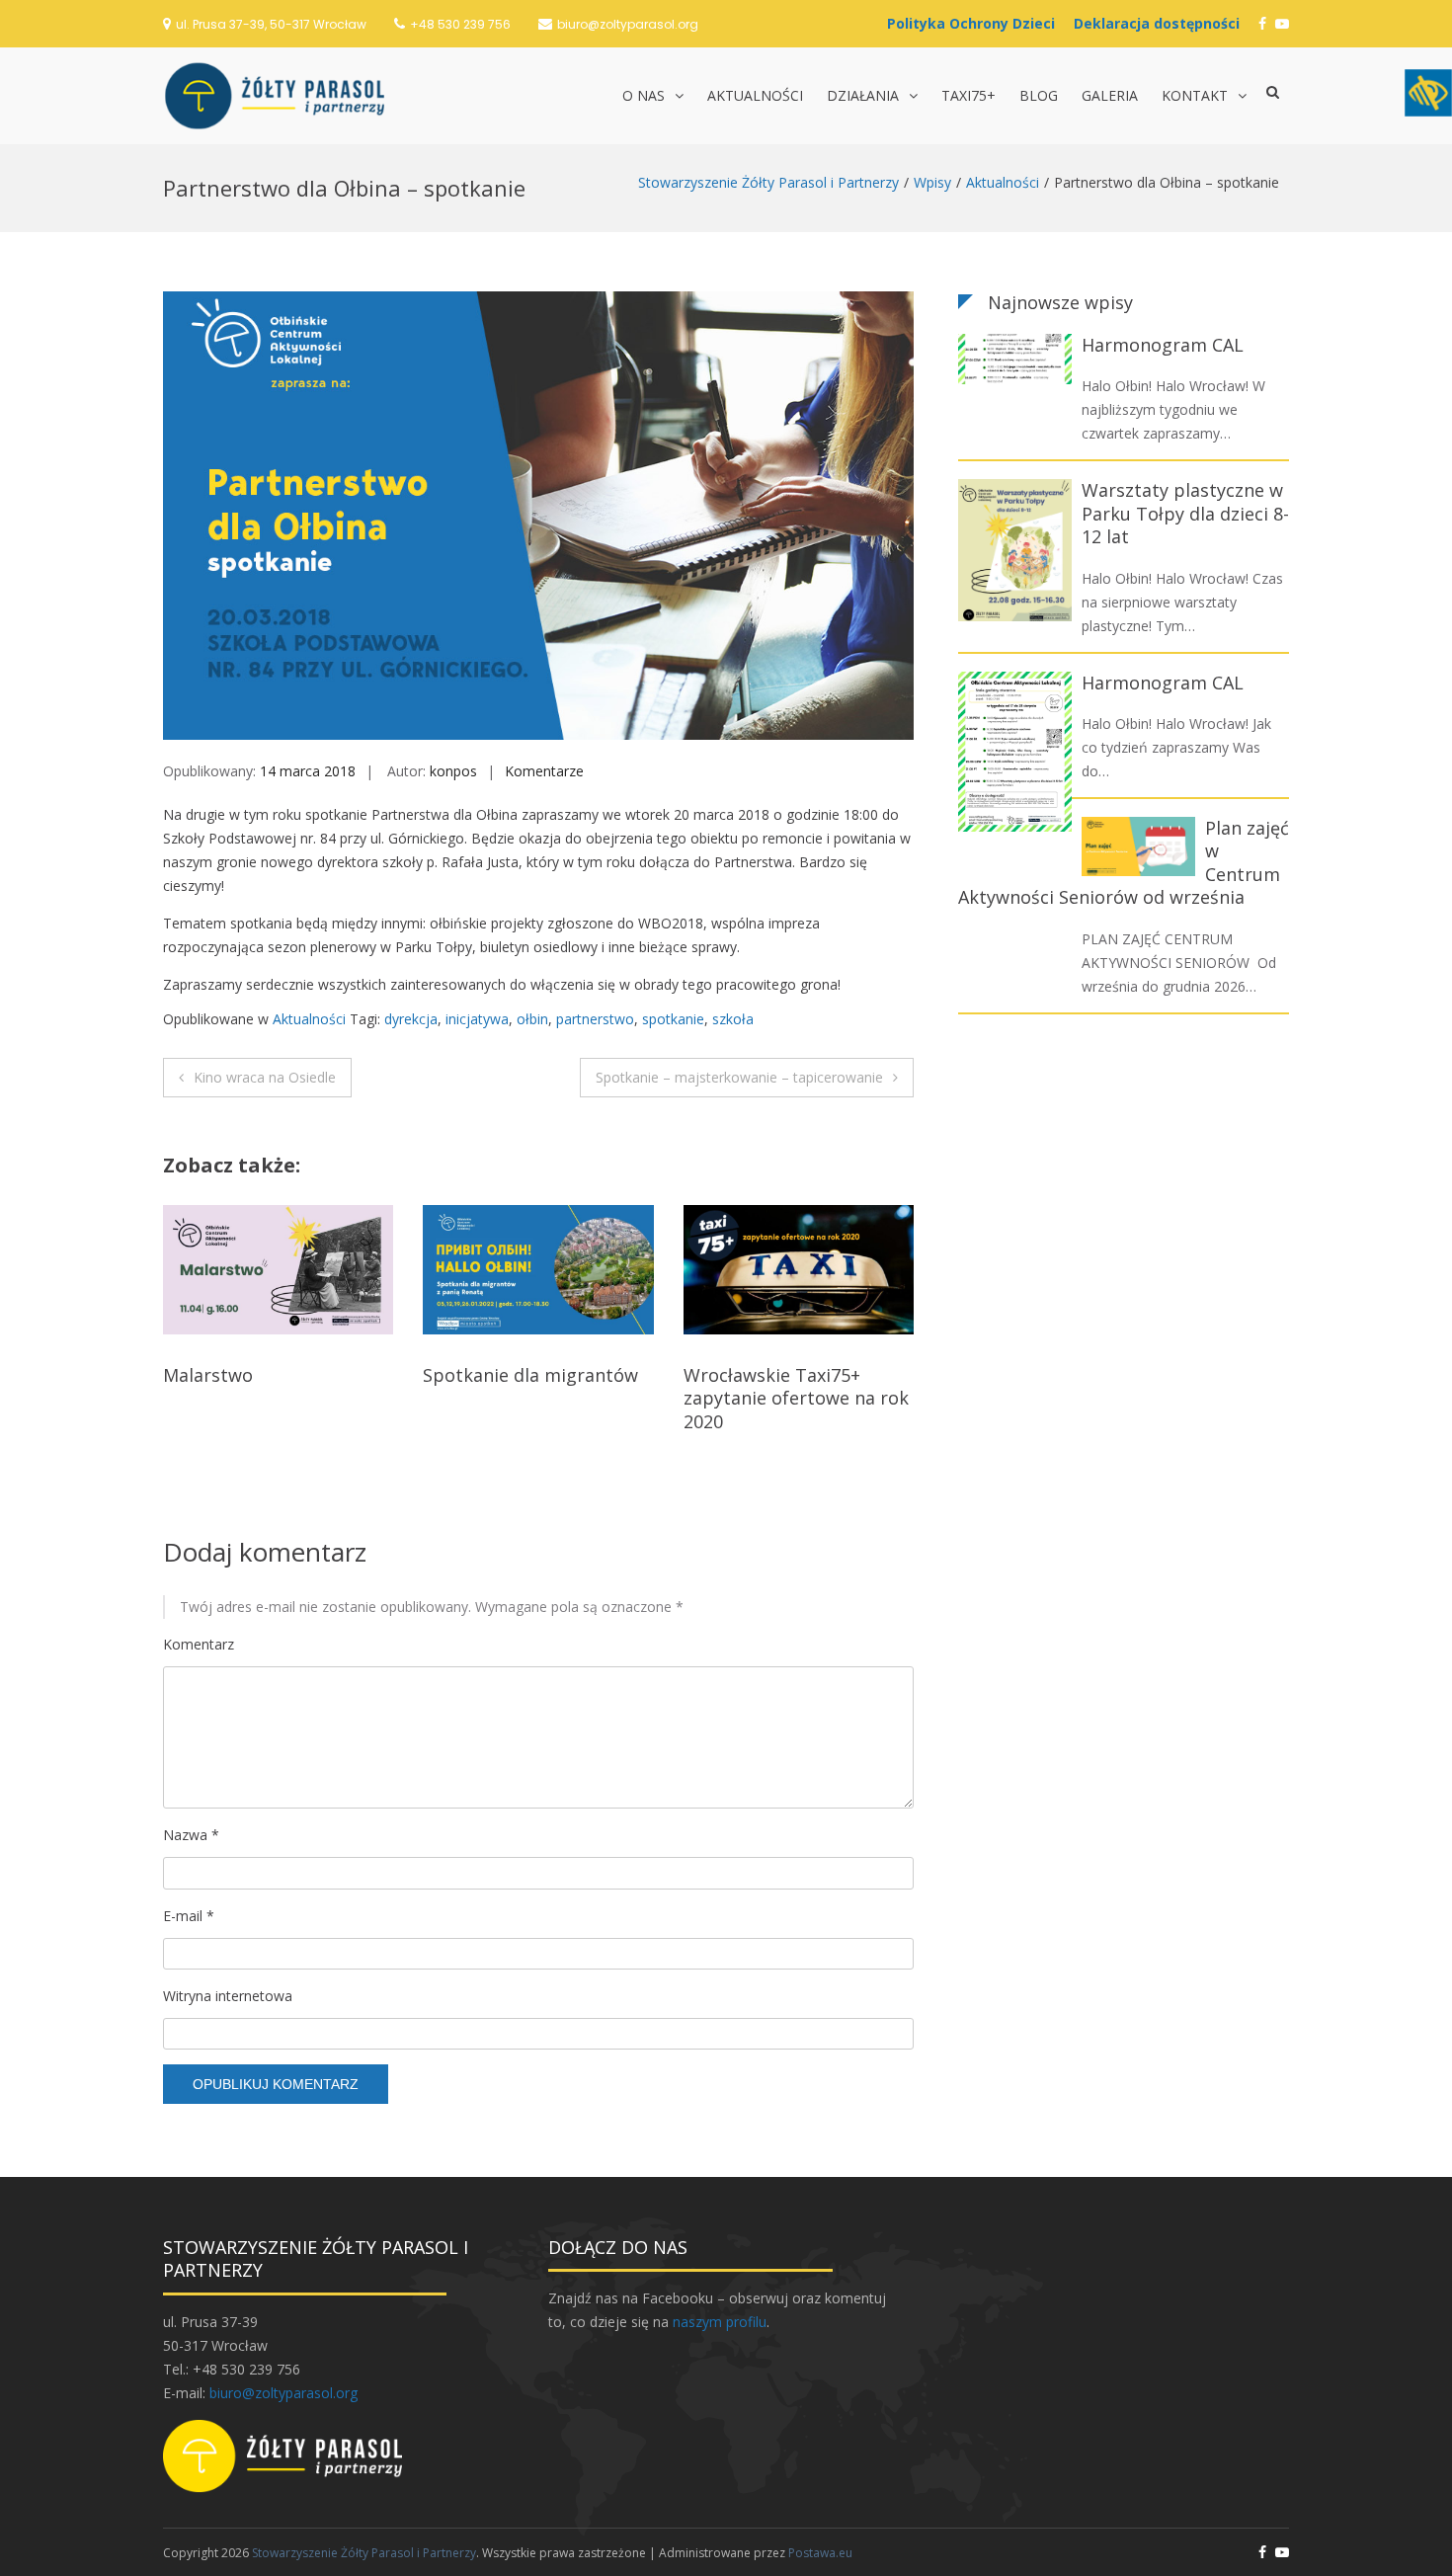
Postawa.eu (820, 2553)
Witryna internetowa (228, 1996)
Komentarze (544, 771)
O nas (644, 95)
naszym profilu (720, 2322)
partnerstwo (595, 1019)
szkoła (733, 1019)
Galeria (1110, 95)
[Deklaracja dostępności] (1162, 23)
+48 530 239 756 (460, 24)
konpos (453, 771)
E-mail (189, 1916)
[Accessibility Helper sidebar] (1428, 93)
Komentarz (199, 1644)
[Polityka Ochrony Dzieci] (976, 23)
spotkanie (673, 1019)
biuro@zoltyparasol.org (628, 24)
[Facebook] (1262, 23)
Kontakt (1195, 95)
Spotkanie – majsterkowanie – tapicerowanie (739, 1077)
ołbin (532, 1019)
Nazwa (191, 1835)
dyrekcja (411, 1019)
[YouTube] (1282, 23)
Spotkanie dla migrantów (271, 1375)
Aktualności (755, 95)
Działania (863, 95)
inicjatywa (477, 1019)
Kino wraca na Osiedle (265, 1077)
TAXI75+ (968, 95)
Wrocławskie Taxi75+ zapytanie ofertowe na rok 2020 (535, 1398)
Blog (1039, 95)
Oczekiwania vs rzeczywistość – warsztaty (794, 1386)
